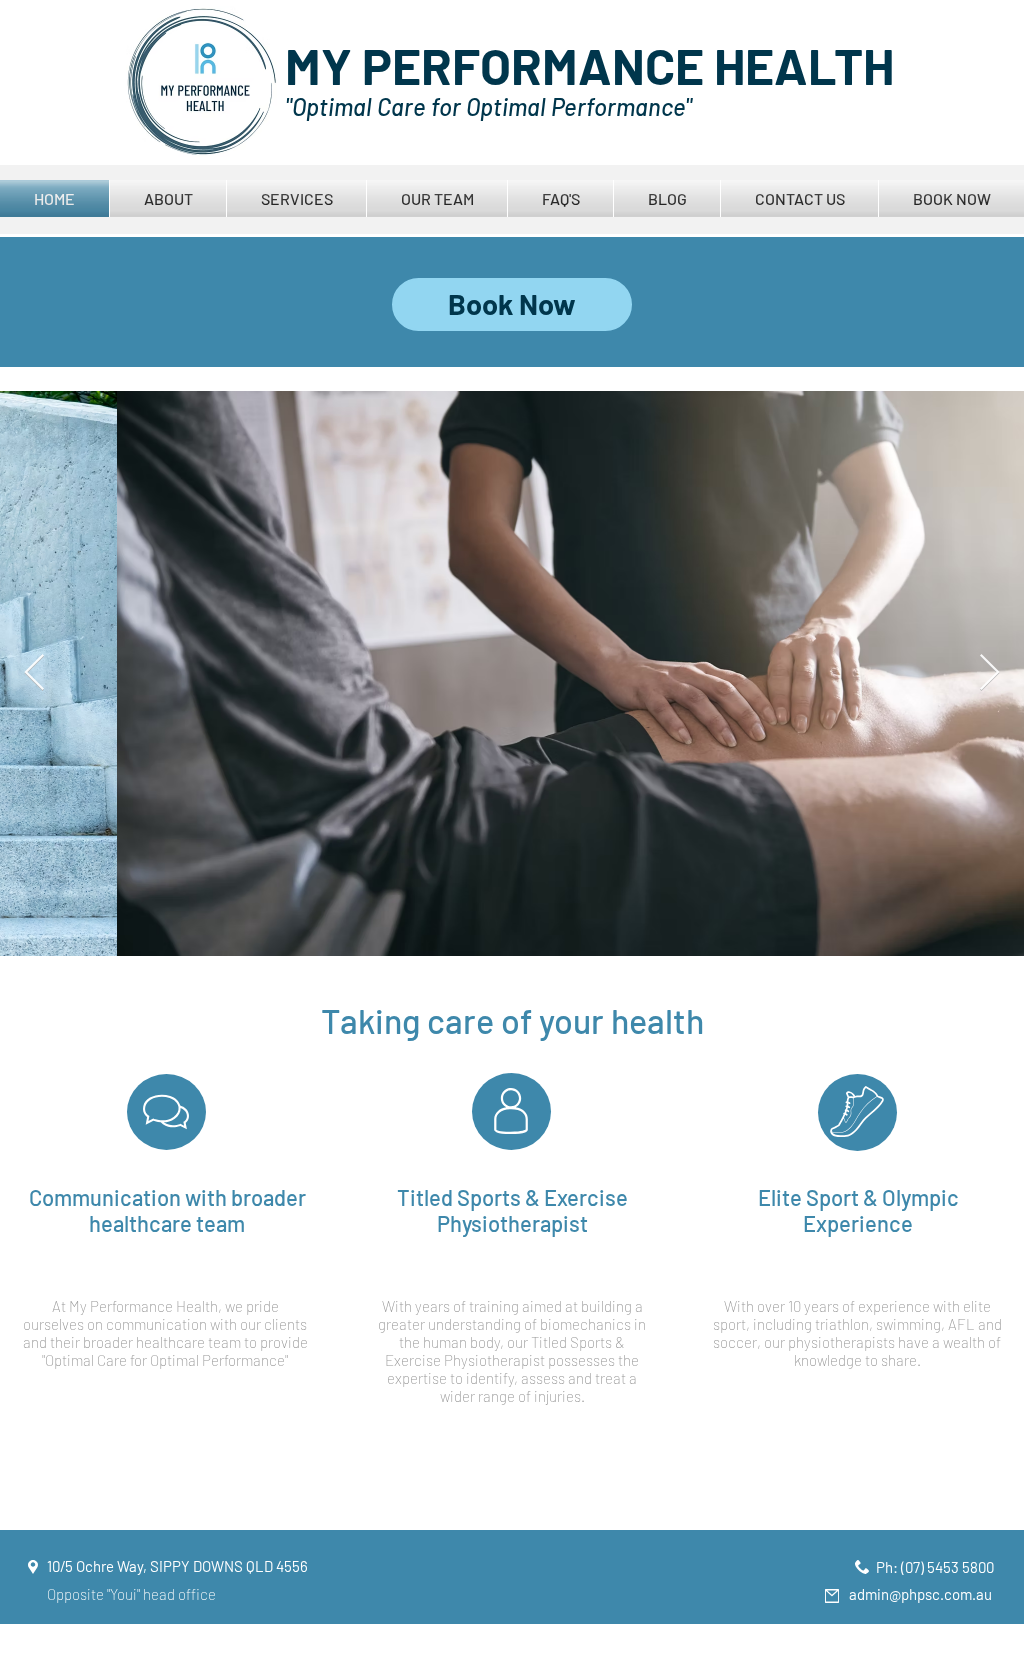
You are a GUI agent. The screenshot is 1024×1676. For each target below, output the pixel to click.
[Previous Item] (34, 673)
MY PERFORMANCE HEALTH (589, 65)
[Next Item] (989, 673)
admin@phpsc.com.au (920, 1594)
